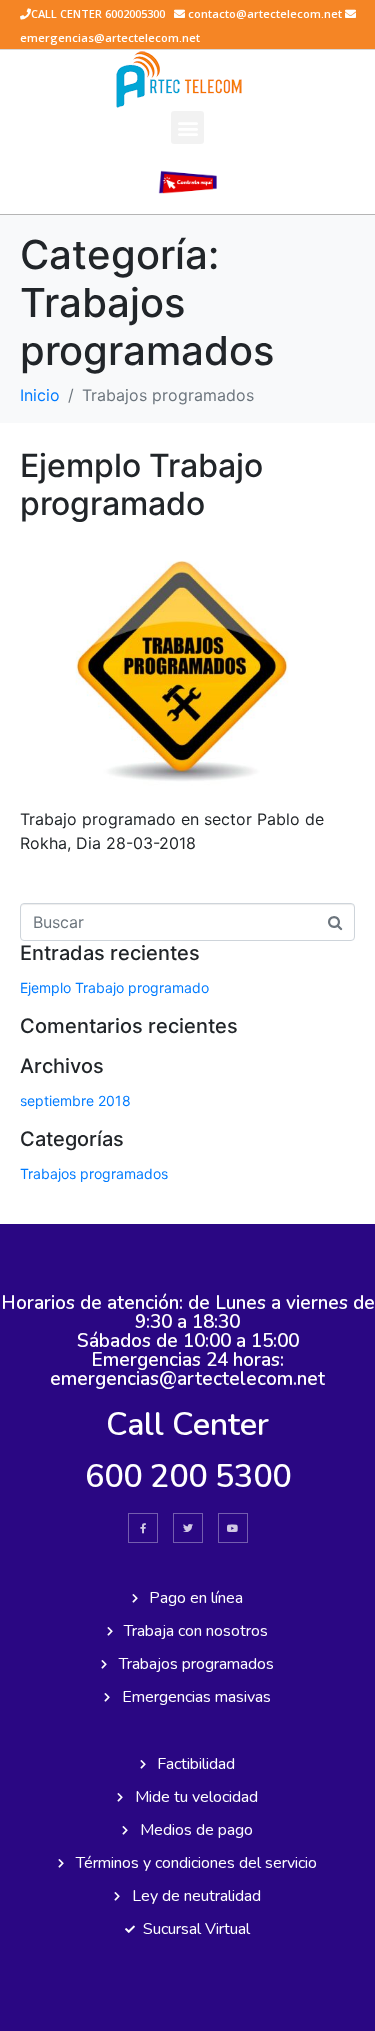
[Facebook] (143, 1528)
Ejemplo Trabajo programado (141, 484)
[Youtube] (233, 1528)
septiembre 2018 (75, 1100)
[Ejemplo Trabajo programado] (187, 663)
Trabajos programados (94, 1173)
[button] (187, 127)
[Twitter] (188, 1528)
